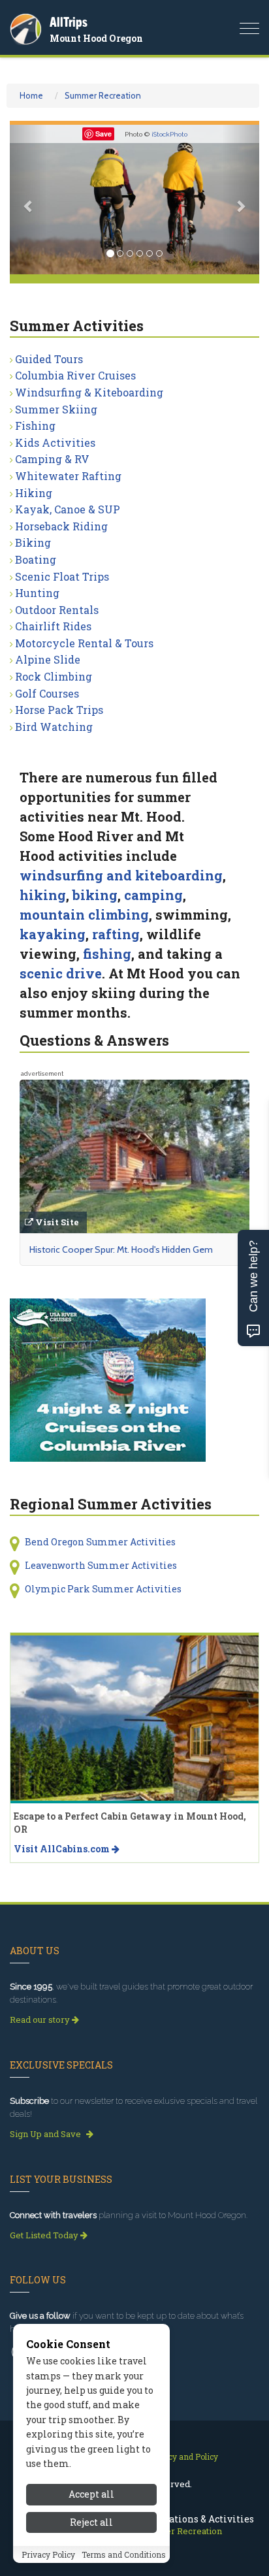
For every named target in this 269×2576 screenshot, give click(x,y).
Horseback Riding (61, 526)
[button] (28, 200)
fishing (107, 954)
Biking (33, 542)
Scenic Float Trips (62, 576)
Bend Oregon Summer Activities (100, 1542)
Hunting (37, 593)
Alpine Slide (48, 659)
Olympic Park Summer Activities (103, 1589)
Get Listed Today (45, 2235)
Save (103, 134)
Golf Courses (47, 693)
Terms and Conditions (124, 2554)
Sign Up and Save (46, 2134)
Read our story (41, 2020)
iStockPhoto (169, 134)
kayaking (53, 934)
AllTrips (69, 22)
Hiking (34, 493)
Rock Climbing (54, 676)
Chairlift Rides (53, 626)
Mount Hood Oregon (96, 38)
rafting (116, 934)
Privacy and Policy (183, 2456)
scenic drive (61, 973)
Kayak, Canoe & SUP (68, 509)
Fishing (35, 426)
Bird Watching (54, 727)
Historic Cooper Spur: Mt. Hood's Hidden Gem (121, 1249)
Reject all (91, 2522)
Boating (36, 559)
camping (153, 895)
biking (95, 895)
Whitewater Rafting (68, 476)
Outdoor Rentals (57, 610)
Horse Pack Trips (59, 710)
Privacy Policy (48, 2554)
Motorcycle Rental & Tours (84, 643)
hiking (43, 895)
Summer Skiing (56, 409)
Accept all (91, 2494)
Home (31, 95)
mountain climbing (84, 914)
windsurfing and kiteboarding (121, 875)
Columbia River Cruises (75, 375)
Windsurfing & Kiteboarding (89, 392)
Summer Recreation (103, 95)
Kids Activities (55, 443)
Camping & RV (52, 459)
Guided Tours (49, 359)
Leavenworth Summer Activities (101, 1565)
